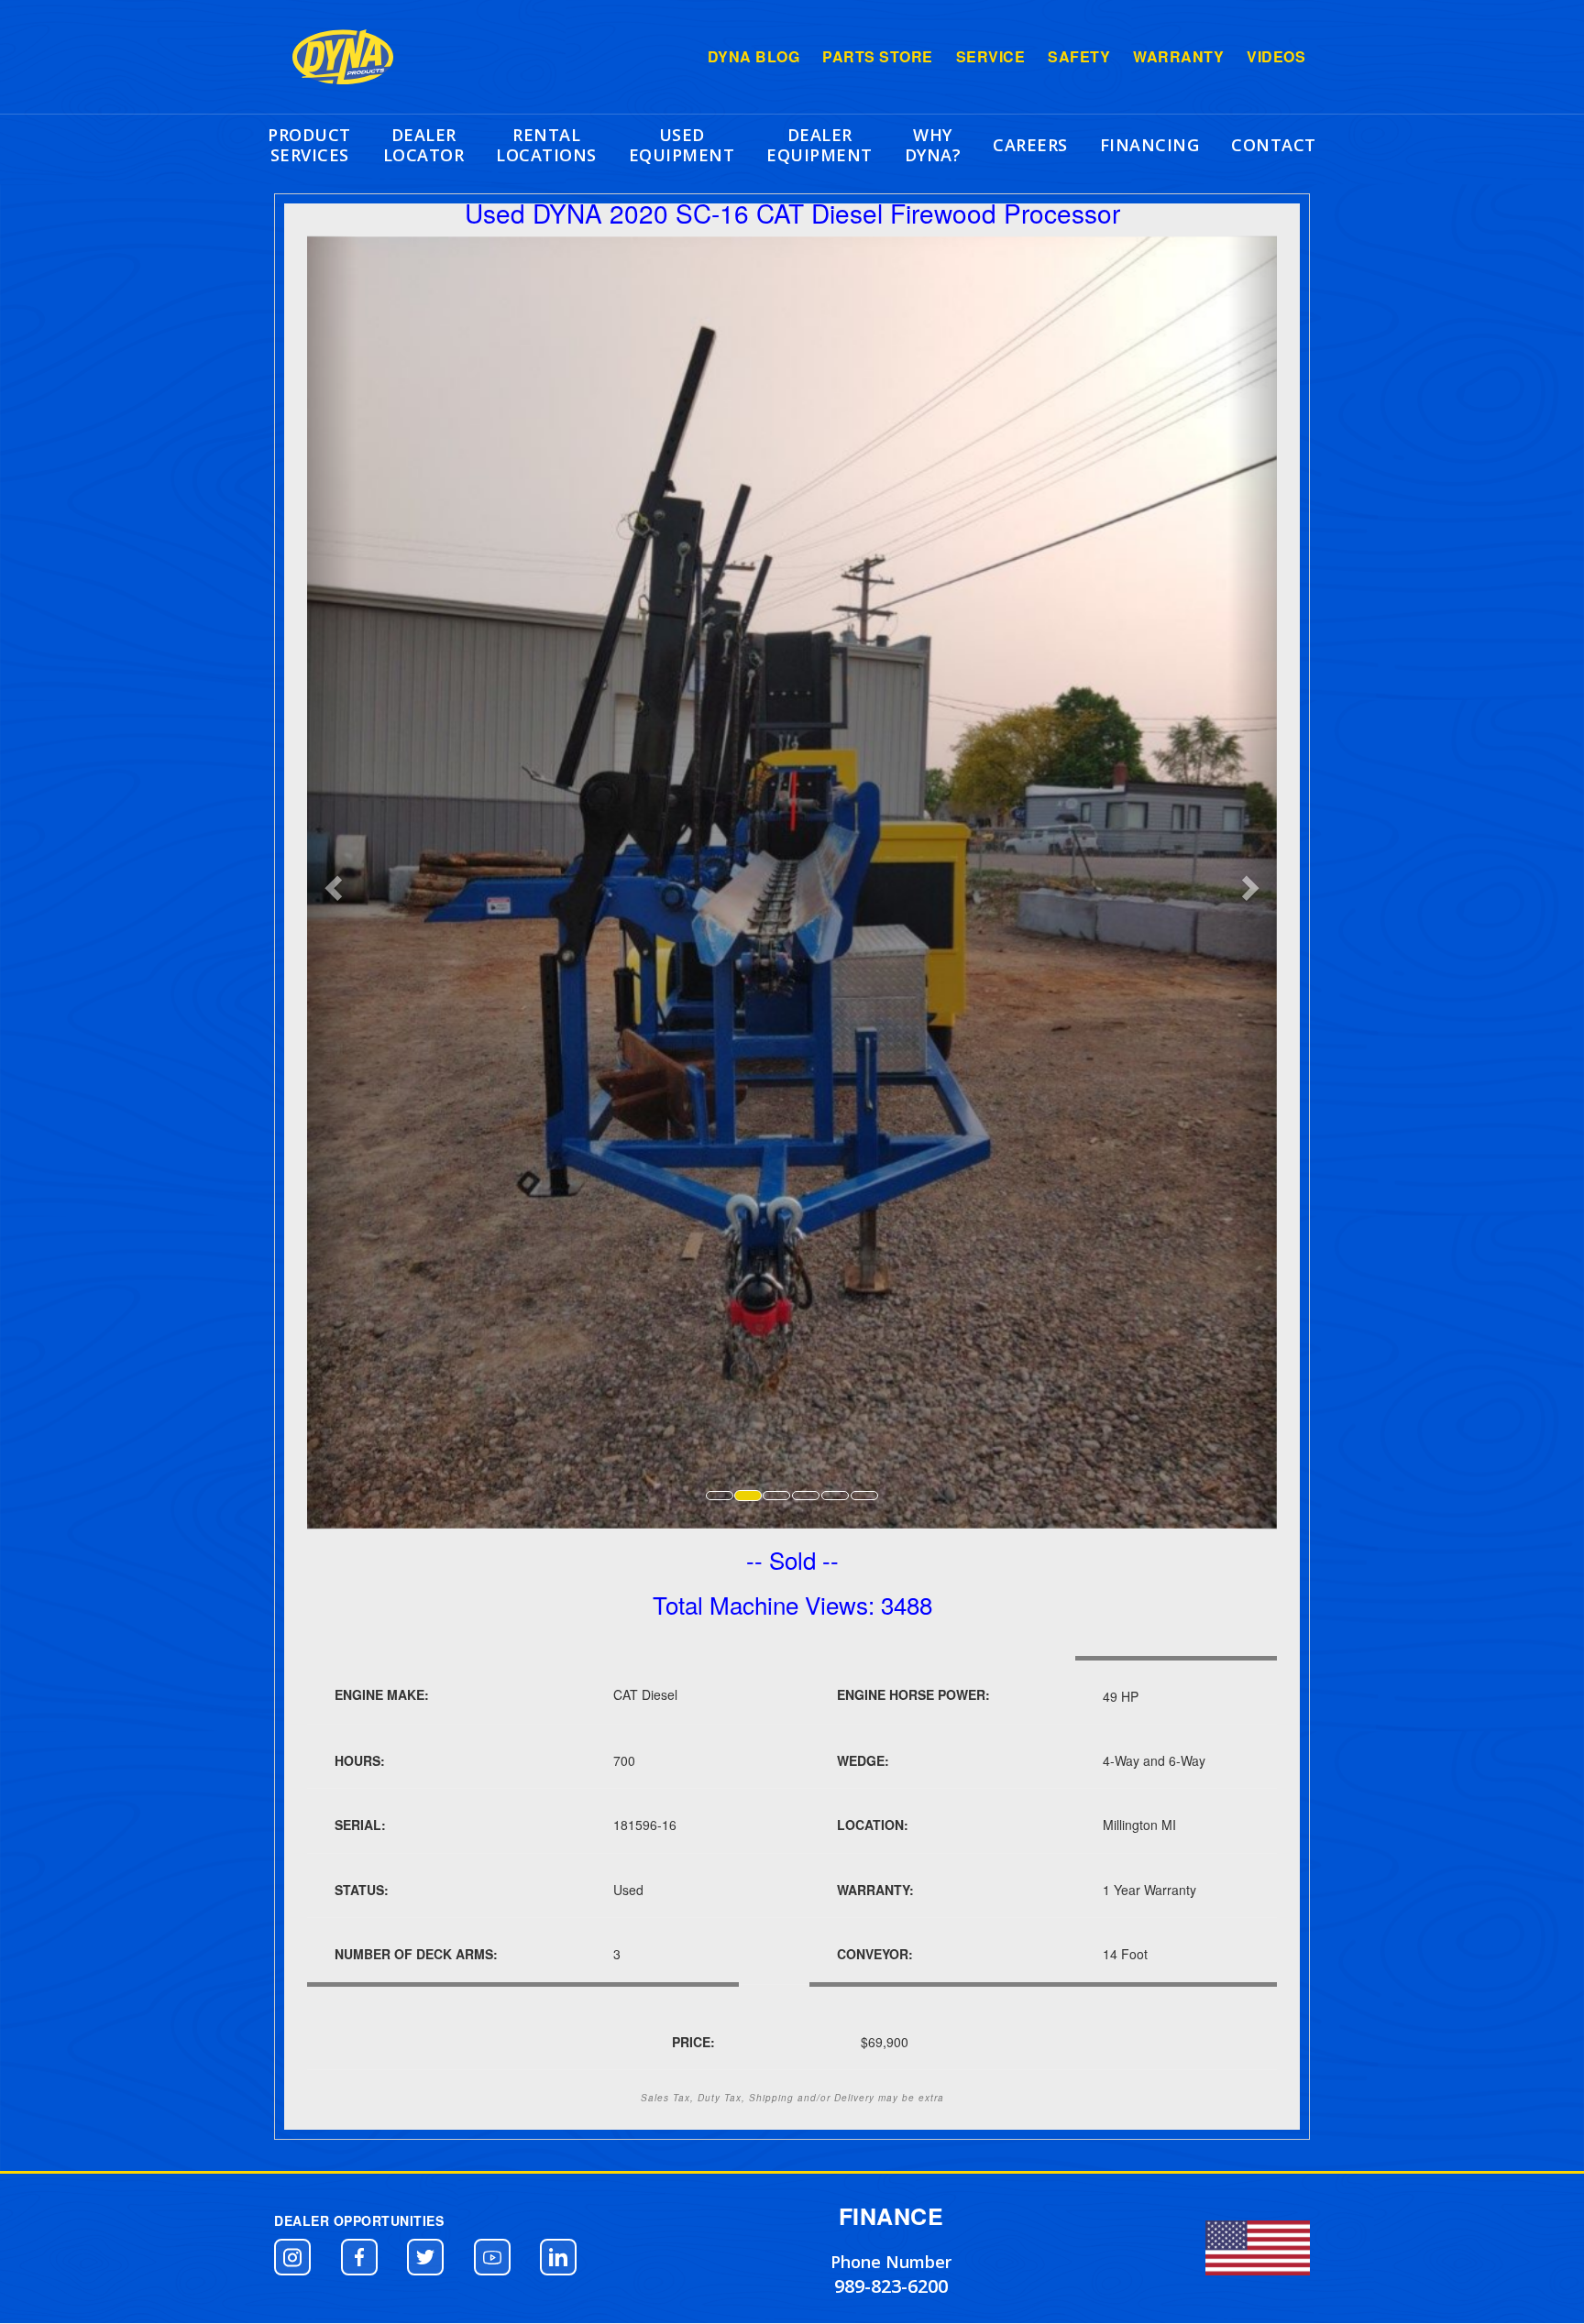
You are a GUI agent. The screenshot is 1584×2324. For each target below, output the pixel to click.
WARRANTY (1178, 57)
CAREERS (1030, 145)
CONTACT (1274, 145)
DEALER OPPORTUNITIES (359, 2220)
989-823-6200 (891, 2286)
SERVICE (991, 57)
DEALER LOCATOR (424, 145)
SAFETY (1079, 57)
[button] (292, 2257)
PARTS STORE (878, 57)
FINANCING (1150, 145)
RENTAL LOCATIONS (546, 145)
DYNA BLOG (754, 57)
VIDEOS (1276, 57)
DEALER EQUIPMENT (819, 145)
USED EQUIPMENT (682, 145)
